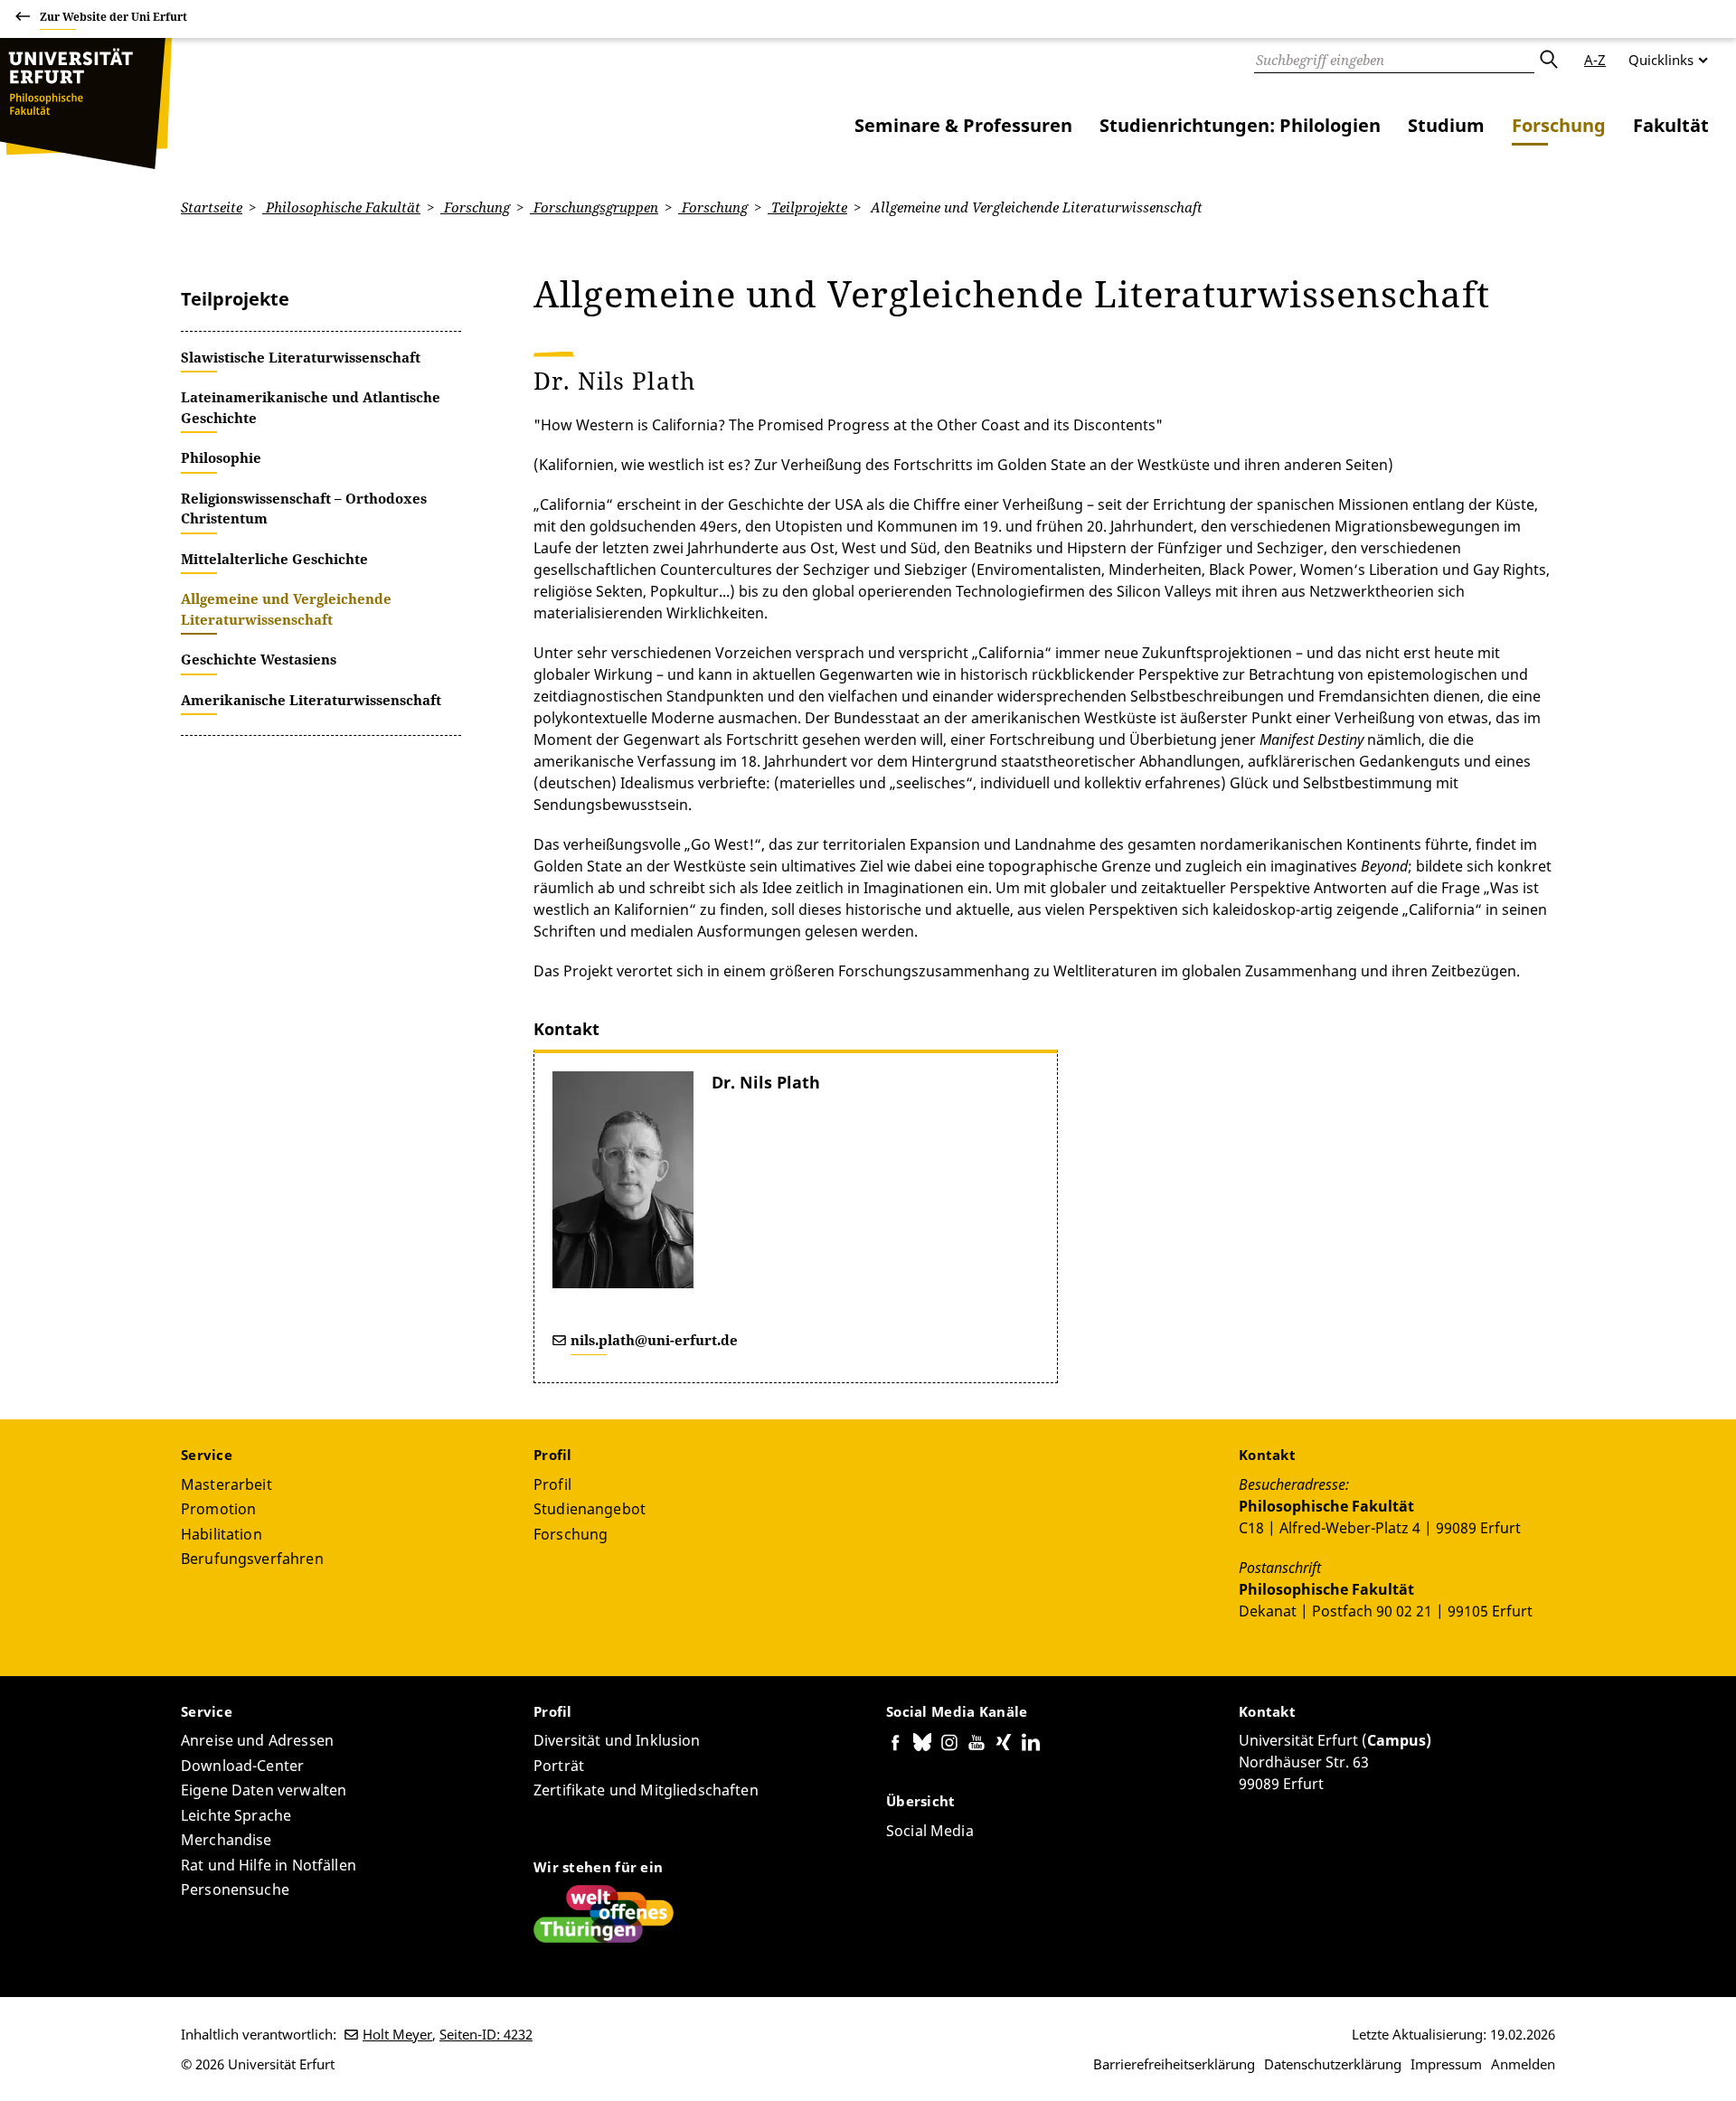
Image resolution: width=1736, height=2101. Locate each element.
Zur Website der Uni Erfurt (113, 17)
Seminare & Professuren (963, 125)
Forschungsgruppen (594, 207)
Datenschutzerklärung (1333, 2064)
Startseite (212, 207)
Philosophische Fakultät (341, 207)
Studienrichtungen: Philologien (1240, 125)
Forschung (1559, 125)
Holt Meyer (397, 2034)
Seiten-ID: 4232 (486, 2034)
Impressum (1446, 2064)
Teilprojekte (807, 207)
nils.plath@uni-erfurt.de (654, 1340)
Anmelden (1523, 2064)
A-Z (1595, 60)
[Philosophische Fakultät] (86, 104)
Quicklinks (1661, 60)
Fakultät (1671, 125)
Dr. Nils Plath (766, 1082)
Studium (1446, 125)
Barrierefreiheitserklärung (1174, 2064)
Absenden (1548, 60)
